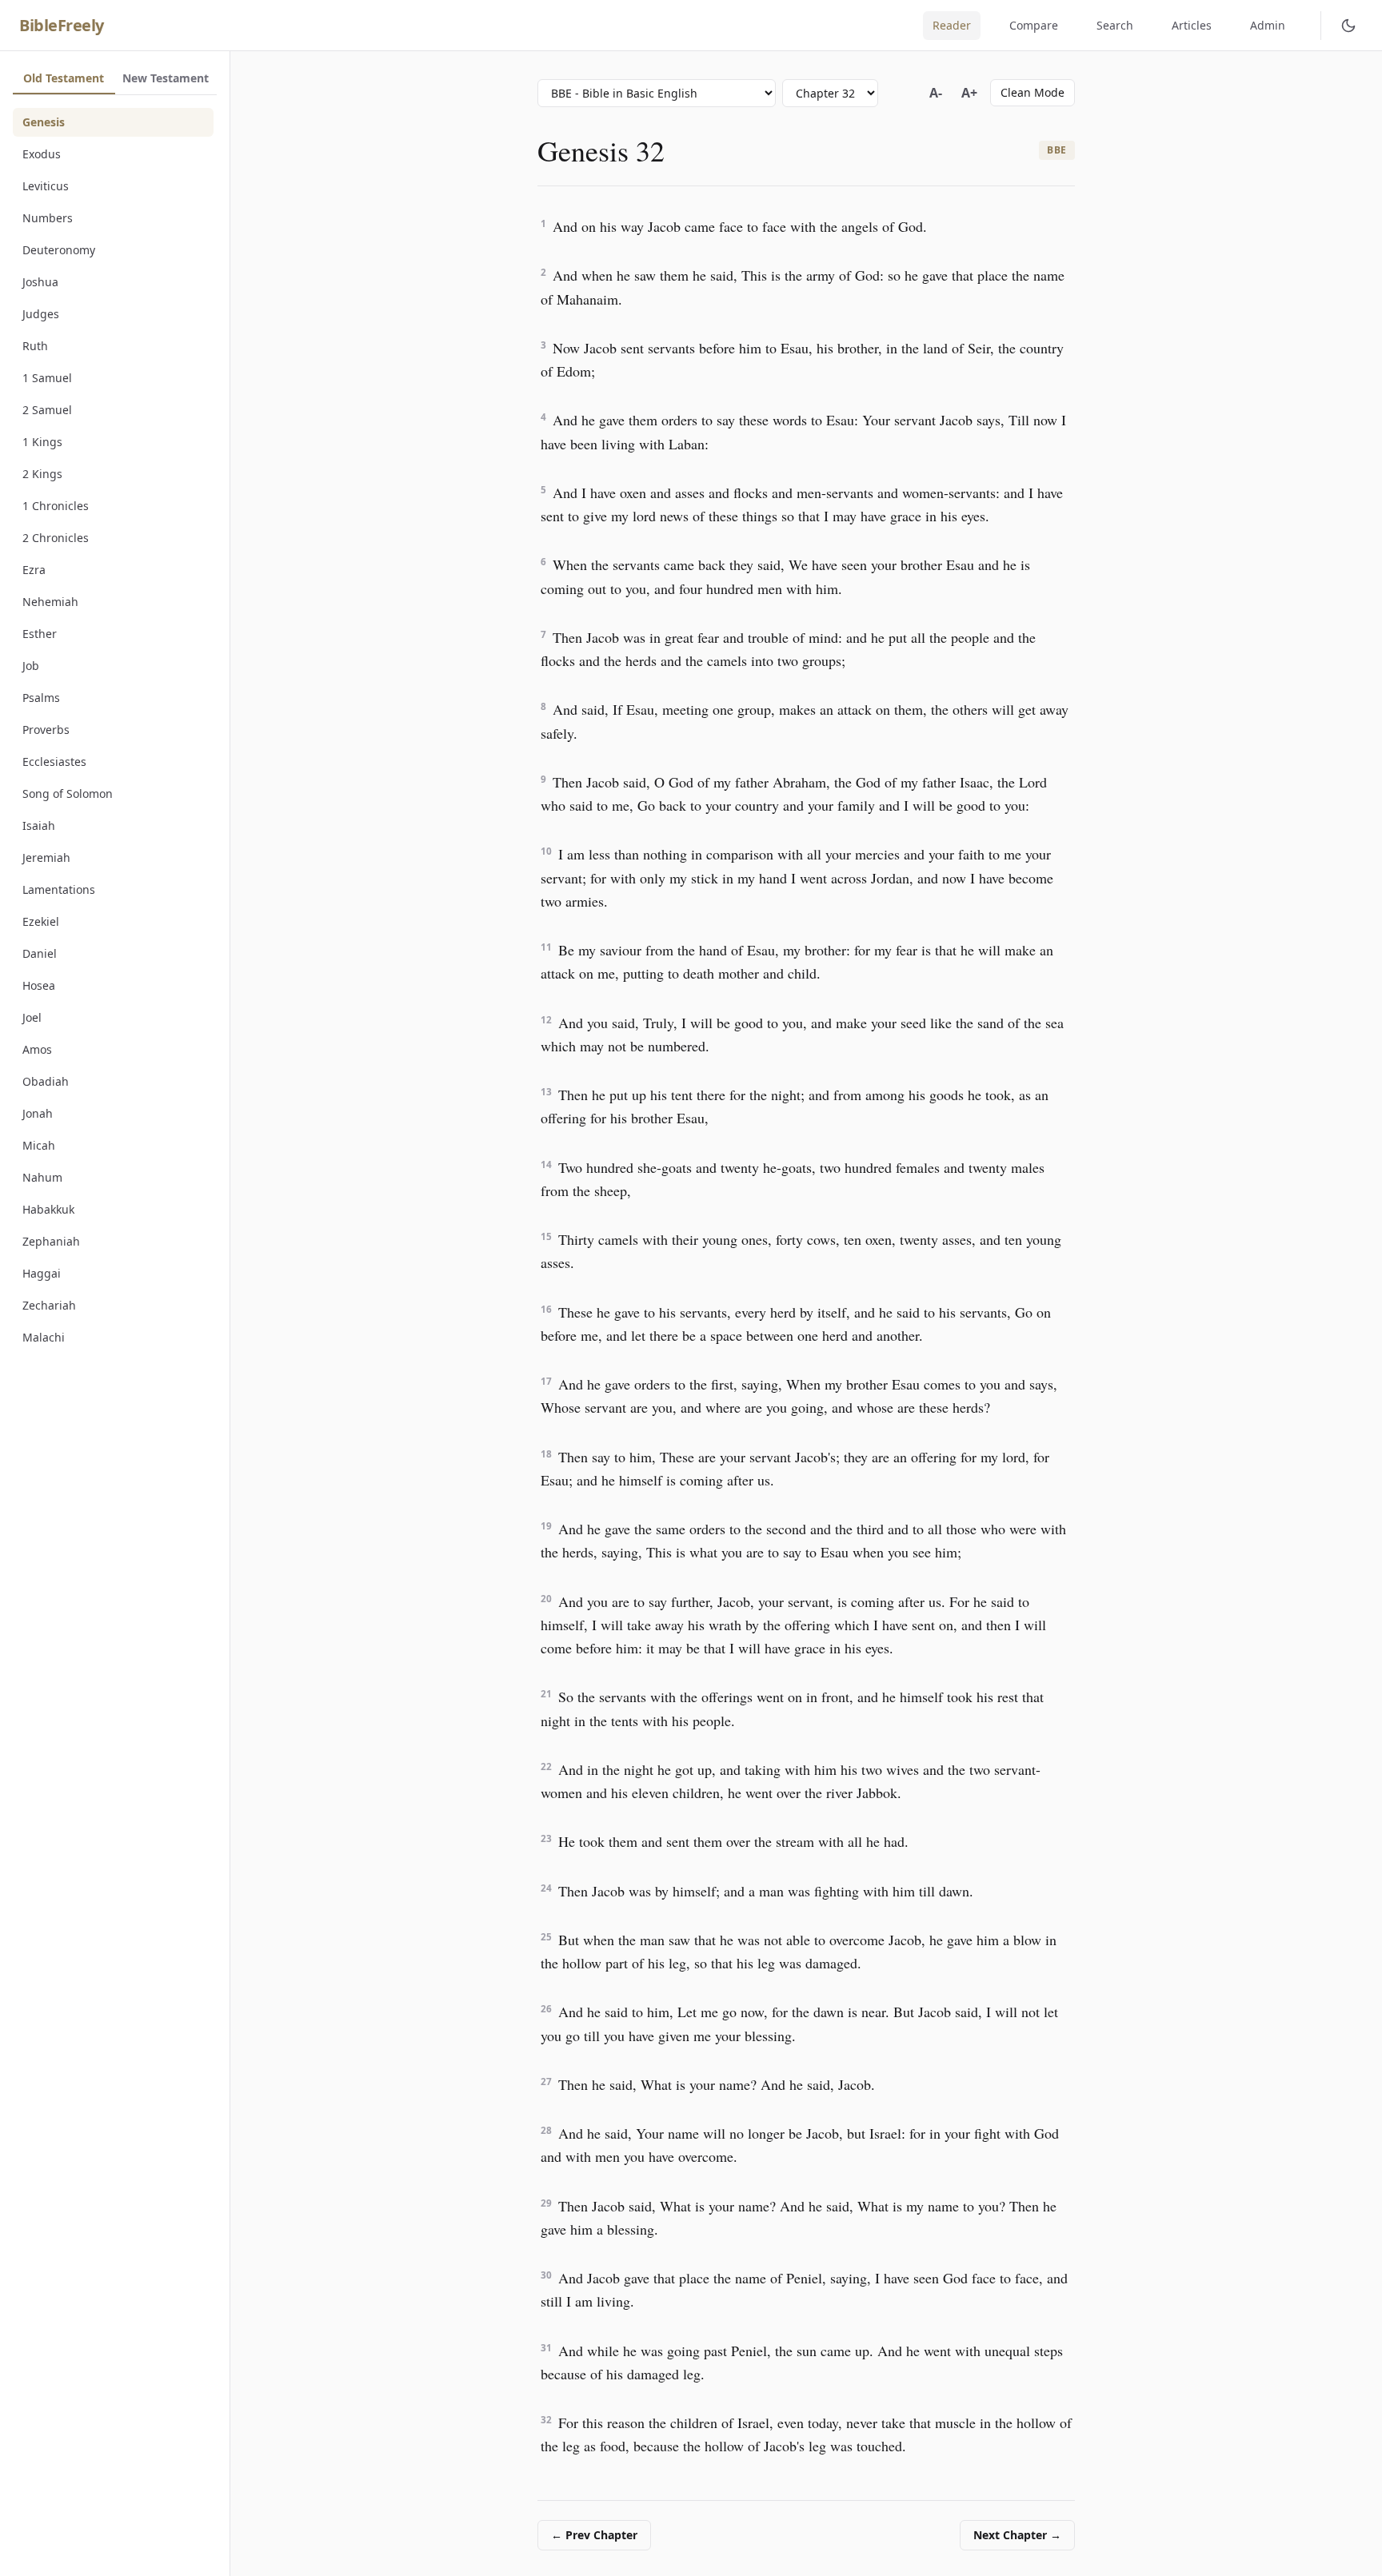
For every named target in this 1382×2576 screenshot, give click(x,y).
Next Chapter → (1017, 2535)
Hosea (39, 985)
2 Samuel (47, 410)
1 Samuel (47, 378)
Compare (1034, 25)
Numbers (48, 218)
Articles (1192, 25)
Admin (1268, 25)
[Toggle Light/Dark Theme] (1348, 26)
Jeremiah (46, 857)
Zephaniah (51, 1241)
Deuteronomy (59, 250)
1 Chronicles (56, 506)
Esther (40, 634)
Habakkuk (48, 1209)
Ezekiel (41, 921)
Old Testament (64, 78)
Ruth (35, 346)
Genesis (44, 122)
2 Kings (42, 474)
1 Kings (42, 442)
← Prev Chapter (594, 2535)
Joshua (40, 282)
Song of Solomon (68, 794)
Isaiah (39, 825)
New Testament (166, 78)
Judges (41, 314)
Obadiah (46, 1081)
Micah (39, 1145)
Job (31, 666)
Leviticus (46, 186)
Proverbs (46, 730)
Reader (952, 25)
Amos (37, 1049)
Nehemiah (50, 602)
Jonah (38, 1113)
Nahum (42, 1177)
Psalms (41, 698)
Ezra (34, 570)
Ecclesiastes (54, 762)
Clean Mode (1033, 92)
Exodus (42, 154)
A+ (969, 93)
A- (936, 93)
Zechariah (49, 1305)
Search (1115, 25)
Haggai (42, 1273)
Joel (32, 1017)
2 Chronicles (56, 538)
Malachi (44, 1337)
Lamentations (59, 889)
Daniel (40, 953)
